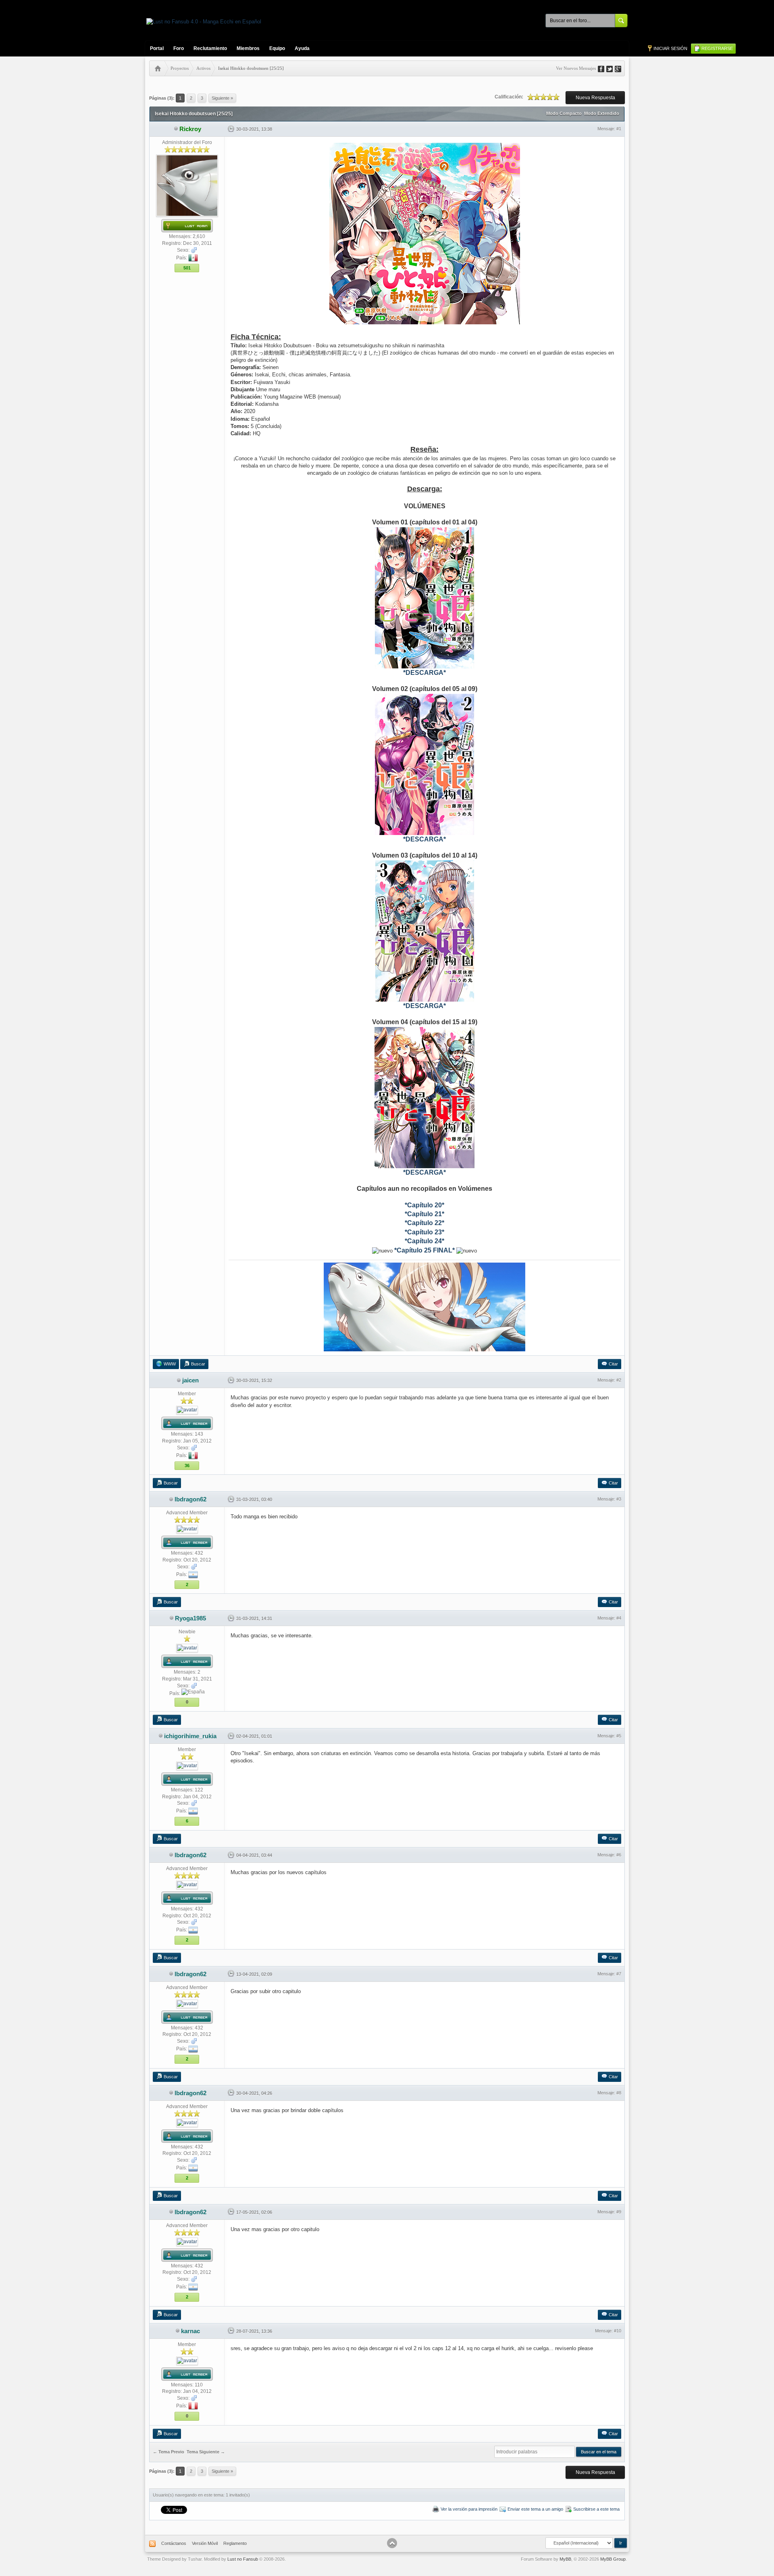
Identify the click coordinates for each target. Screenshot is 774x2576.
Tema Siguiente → (206, 2452)
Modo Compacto (564, 113)
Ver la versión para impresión (469, 2509)
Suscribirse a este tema (596, 2509)
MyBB (565, 2559)
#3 (619, 1499)
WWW (170, 1364)
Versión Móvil (205, 2543)
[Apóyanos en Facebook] (604, 68)
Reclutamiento (210, 48)
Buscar (198, 1364)
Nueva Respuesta (595, 98)
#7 (619, 1974)
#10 (618, 2331)
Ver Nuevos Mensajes (576, 68)
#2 (619, 1380)
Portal (157, 48)
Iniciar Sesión (670, 48)
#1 (619, 129)
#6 (619, 1855)
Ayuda (302, 48)
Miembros (248, 48)
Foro (179, 48)
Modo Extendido (602, 113)
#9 (619, 2212)
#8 (619, 2093)
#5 (619, 1736)
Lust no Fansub (243, 2559)
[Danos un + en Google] (621, 68)
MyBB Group (613, 2559)
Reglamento (235, 2543)
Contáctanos (174, 2543)
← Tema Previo (169, 2452)
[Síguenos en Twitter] (612, 68)
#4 (619, 1618)
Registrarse (717, 48)
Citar (613, 1364)
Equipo (277, 48)
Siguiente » (222, 98)
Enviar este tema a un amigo (535, 2509)
